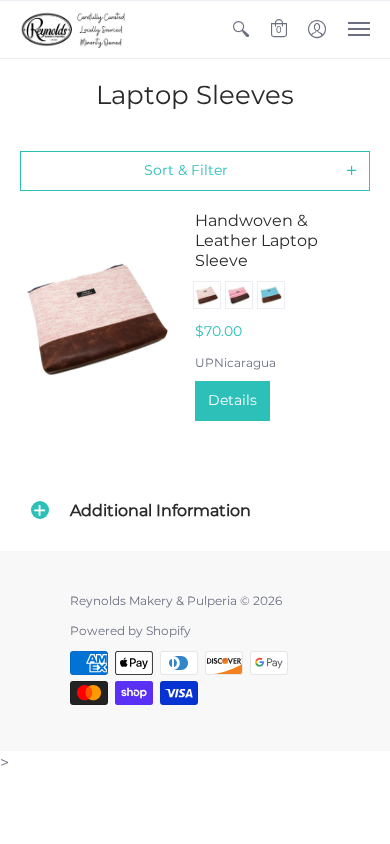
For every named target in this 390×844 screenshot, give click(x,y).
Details (232, 400)
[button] (241, 29)
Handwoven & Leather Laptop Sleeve (256, 240)
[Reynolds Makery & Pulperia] (75, 29)
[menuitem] (241, 29)
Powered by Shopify (130, 630)
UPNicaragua (235, 362)
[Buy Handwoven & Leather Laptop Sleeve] (97, 315)
